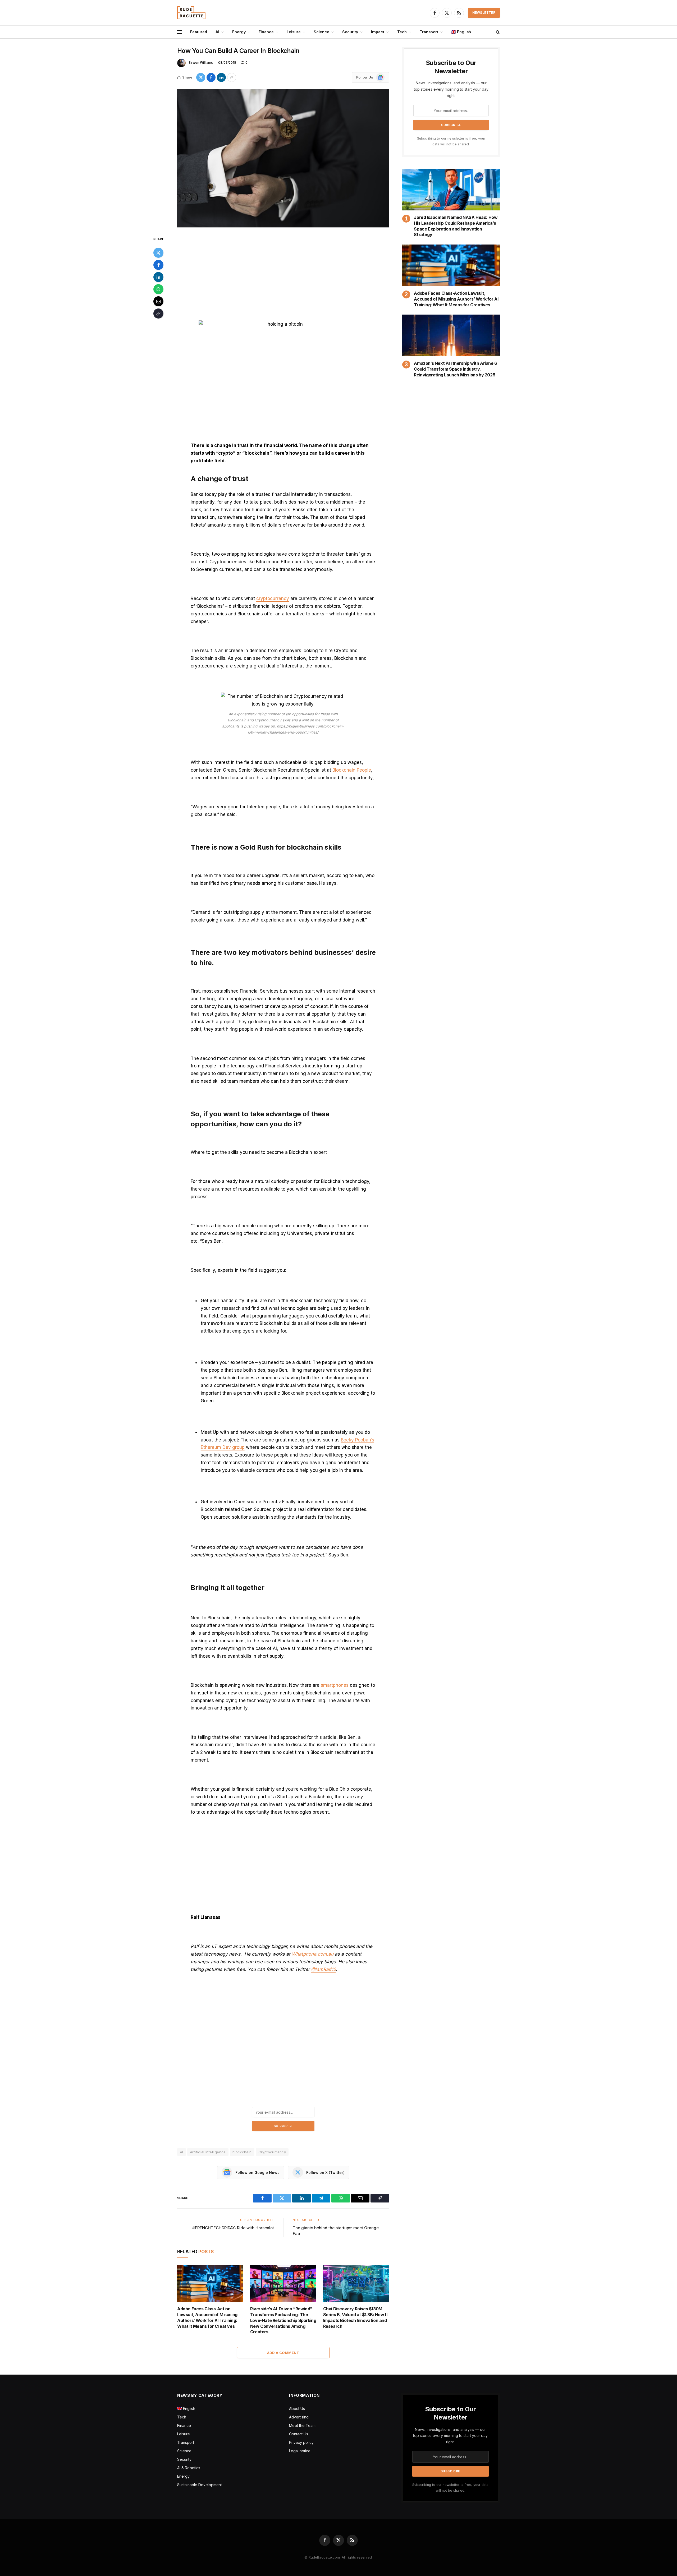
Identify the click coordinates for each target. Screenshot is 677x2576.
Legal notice (300, 2451)
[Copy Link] (158, 314)
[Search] (497, 32)
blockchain (242, 2152)
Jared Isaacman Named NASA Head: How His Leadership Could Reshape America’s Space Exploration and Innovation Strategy (456, 226)
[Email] (158, 301)
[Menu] (180, 32)
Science (321, 32)
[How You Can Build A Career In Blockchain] (283, 158)
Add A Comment (283, 2353)
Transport (429, 32)
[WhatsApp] (158, 289)
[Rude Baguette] (191, 13)
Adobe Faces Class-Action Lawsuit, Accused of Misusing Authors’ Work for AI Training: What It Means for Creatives (207, 2317)
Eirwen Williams (201, 63)
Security (350, 32)
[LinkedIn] (158, 277)
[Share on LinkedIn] (221, 77)
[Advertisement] (283, 275)
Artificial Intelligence (208, 2152)
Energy (239, 32)
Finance (266, 32)
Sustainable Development (200, 2485)
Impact (378, 32)
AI (217, 32)
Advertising (299, 2417)
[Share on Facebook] (211, 77)
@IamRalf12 (323, 1969)
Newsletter (484, 13)
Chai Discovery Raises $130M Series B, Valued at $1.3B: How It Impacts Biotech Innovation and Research (356, 2317)
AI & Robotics (189, 2468)
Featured (199, 32)
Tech (402, 32)
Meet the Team (302, 2425)
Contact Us (299, 2434)
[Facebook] (158, 265)
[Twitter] (158, 253)
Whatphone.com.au (313, 1954)
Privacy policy (301, 2442)
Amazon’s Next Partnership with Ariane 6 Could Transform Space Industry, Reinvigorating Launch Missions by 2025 (455, 369)
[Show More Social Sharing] (232, 77)
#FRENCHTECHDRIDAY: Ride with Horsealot (233, 2228)
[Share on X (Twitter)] (201, 77)
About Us (297, 2409)
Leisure (294, 32)
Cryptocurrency (272, 2152)
